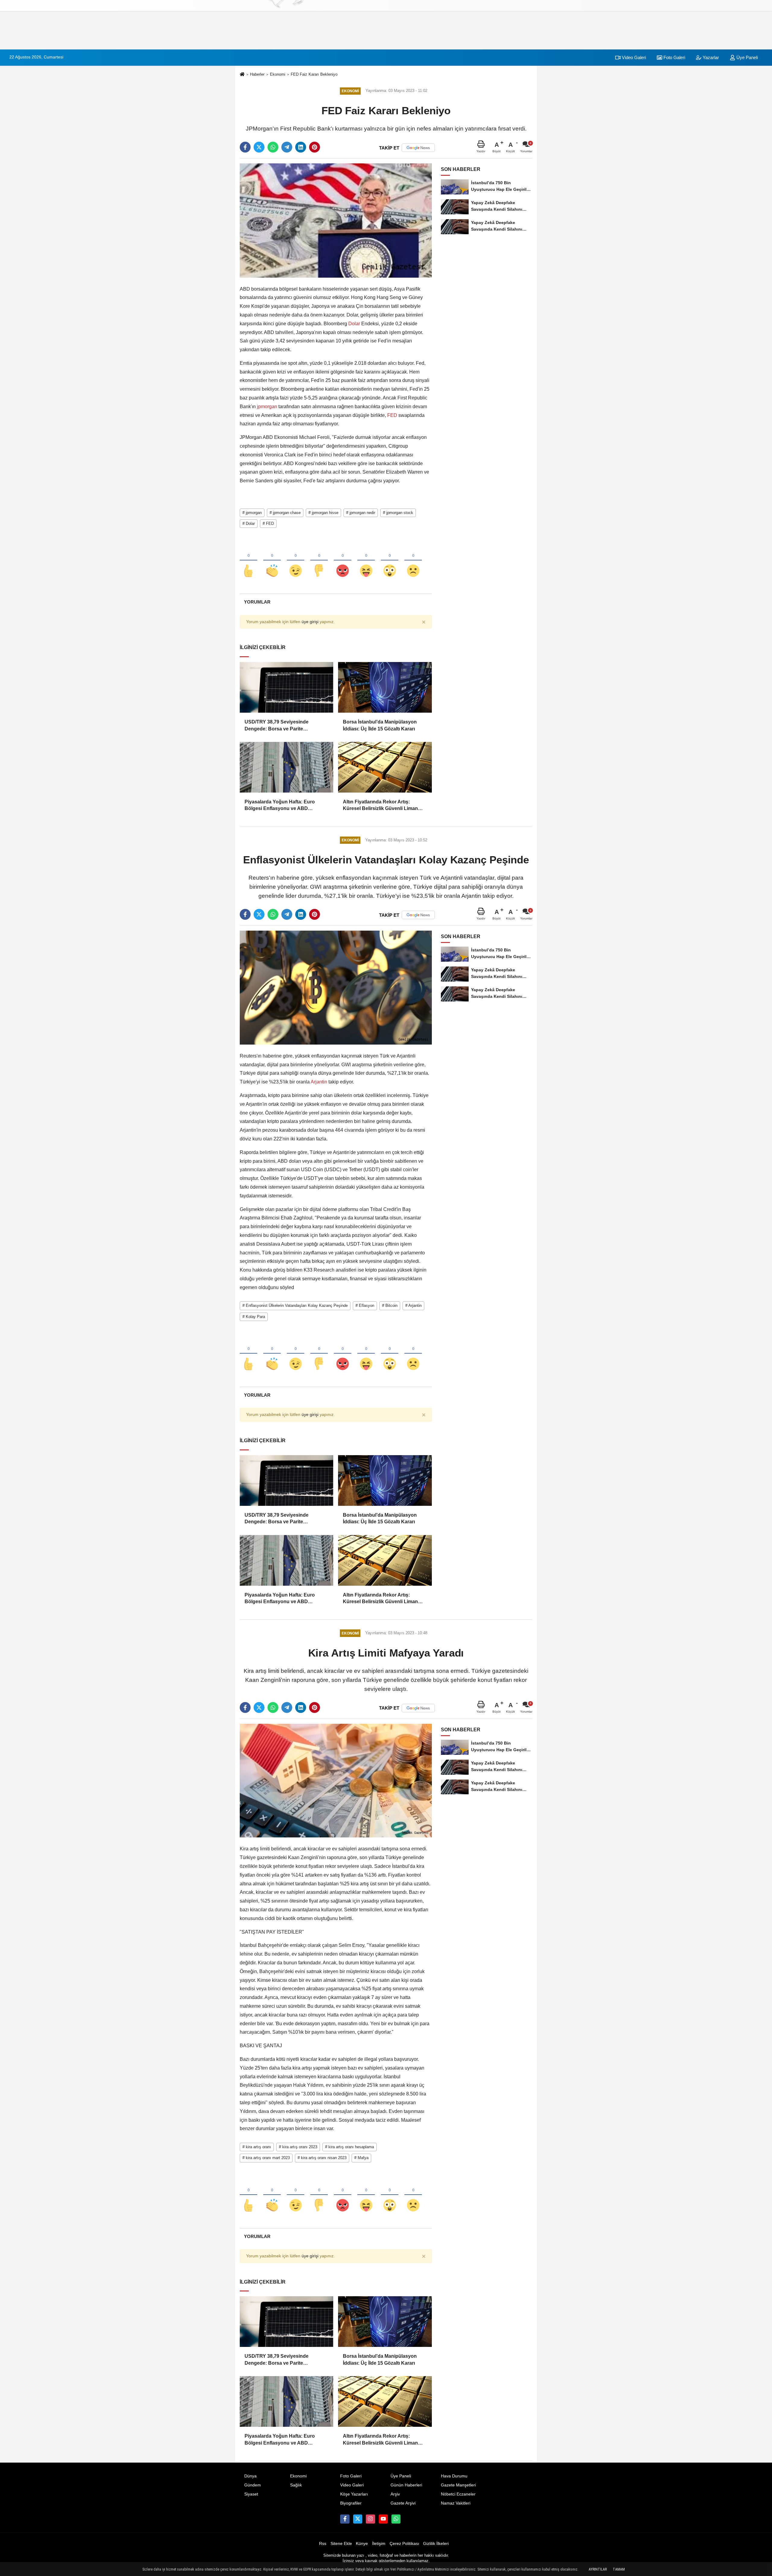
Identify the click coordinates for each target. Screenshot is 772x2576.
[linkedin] (301, 147)
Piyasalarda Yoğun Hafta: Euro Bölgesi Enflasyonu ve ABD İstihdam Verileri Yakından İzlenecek (285, 806)
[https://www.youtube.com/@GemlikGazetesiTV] (383, 2519)
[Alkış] (272, 561)
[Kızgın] (343, 561)
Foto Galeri (674, 57)
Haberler (257, 74)
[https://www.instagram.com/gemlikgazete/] (370, 2519)
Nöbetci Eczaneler (458, 2494)
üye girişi (310, 622)
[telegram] (287, 147)
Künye (362, 2544)
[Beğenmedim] (319, 561)
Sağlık (296, 2485)
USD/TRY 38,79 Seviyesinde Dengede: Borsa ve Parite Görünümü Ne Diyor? (277, 726)
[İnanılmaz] (390, 561)
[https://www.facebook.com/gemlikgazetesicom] (345, 2519)
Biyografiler (351, 2503)
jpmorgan (267, 407)
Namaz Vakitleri (456, 2503)
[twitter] (259, 147)
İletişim (379, 2544)
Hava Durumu (454, 2476)
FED (392, 415)
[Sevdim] (296, 561)
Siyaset (251, 2494)
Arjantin (319, 1082)
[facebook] (245, 147)
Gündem (253, 2485)
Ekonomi (278, 74)
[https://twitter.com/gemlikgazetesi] (358, 2519)
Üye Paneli (747, 57)
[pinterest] (315, 147)
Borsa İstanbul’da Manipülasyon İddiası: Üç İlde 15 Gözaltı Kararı (380, 725)
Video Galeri (633, 57)
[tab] (257, 602)
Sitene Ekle (341, 2544)
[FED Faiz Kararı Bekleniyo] (336, 220)
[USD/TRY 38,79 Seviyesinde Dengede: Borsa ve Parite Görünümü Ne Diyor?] (286, 687)
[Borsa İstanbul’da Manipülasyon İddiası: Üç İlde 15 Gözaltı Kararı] (385, 687)
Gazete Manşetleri (458, 2485)
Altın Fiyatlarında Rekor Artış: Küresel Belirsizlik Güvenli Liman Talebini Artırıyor (380, 806)
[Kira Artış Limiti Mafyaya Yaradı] (336, 1780)
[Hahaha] (366, 561)
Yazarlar (710, 57)
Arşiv (395, 2494)
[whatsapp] (273, 147)
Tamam (619, 2569)
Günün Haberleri (406, 2485)
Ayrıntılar (598, 2569)
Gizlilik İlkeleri (436, 2544)
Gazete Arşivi (403, 2503)
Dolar (354, 324)
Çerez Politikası (404, 2544)
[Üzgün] (413, 561)
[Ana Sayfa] (242, 75)
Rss (323, 2544)
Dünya (250, 2476)
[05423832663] (396, 2519)
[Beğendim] (248, 561)
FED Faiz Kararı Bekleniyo (314, 74)
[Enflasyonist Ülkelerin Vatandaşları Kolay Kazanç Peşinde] (336, 987)
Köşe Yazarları (354, 2494)
